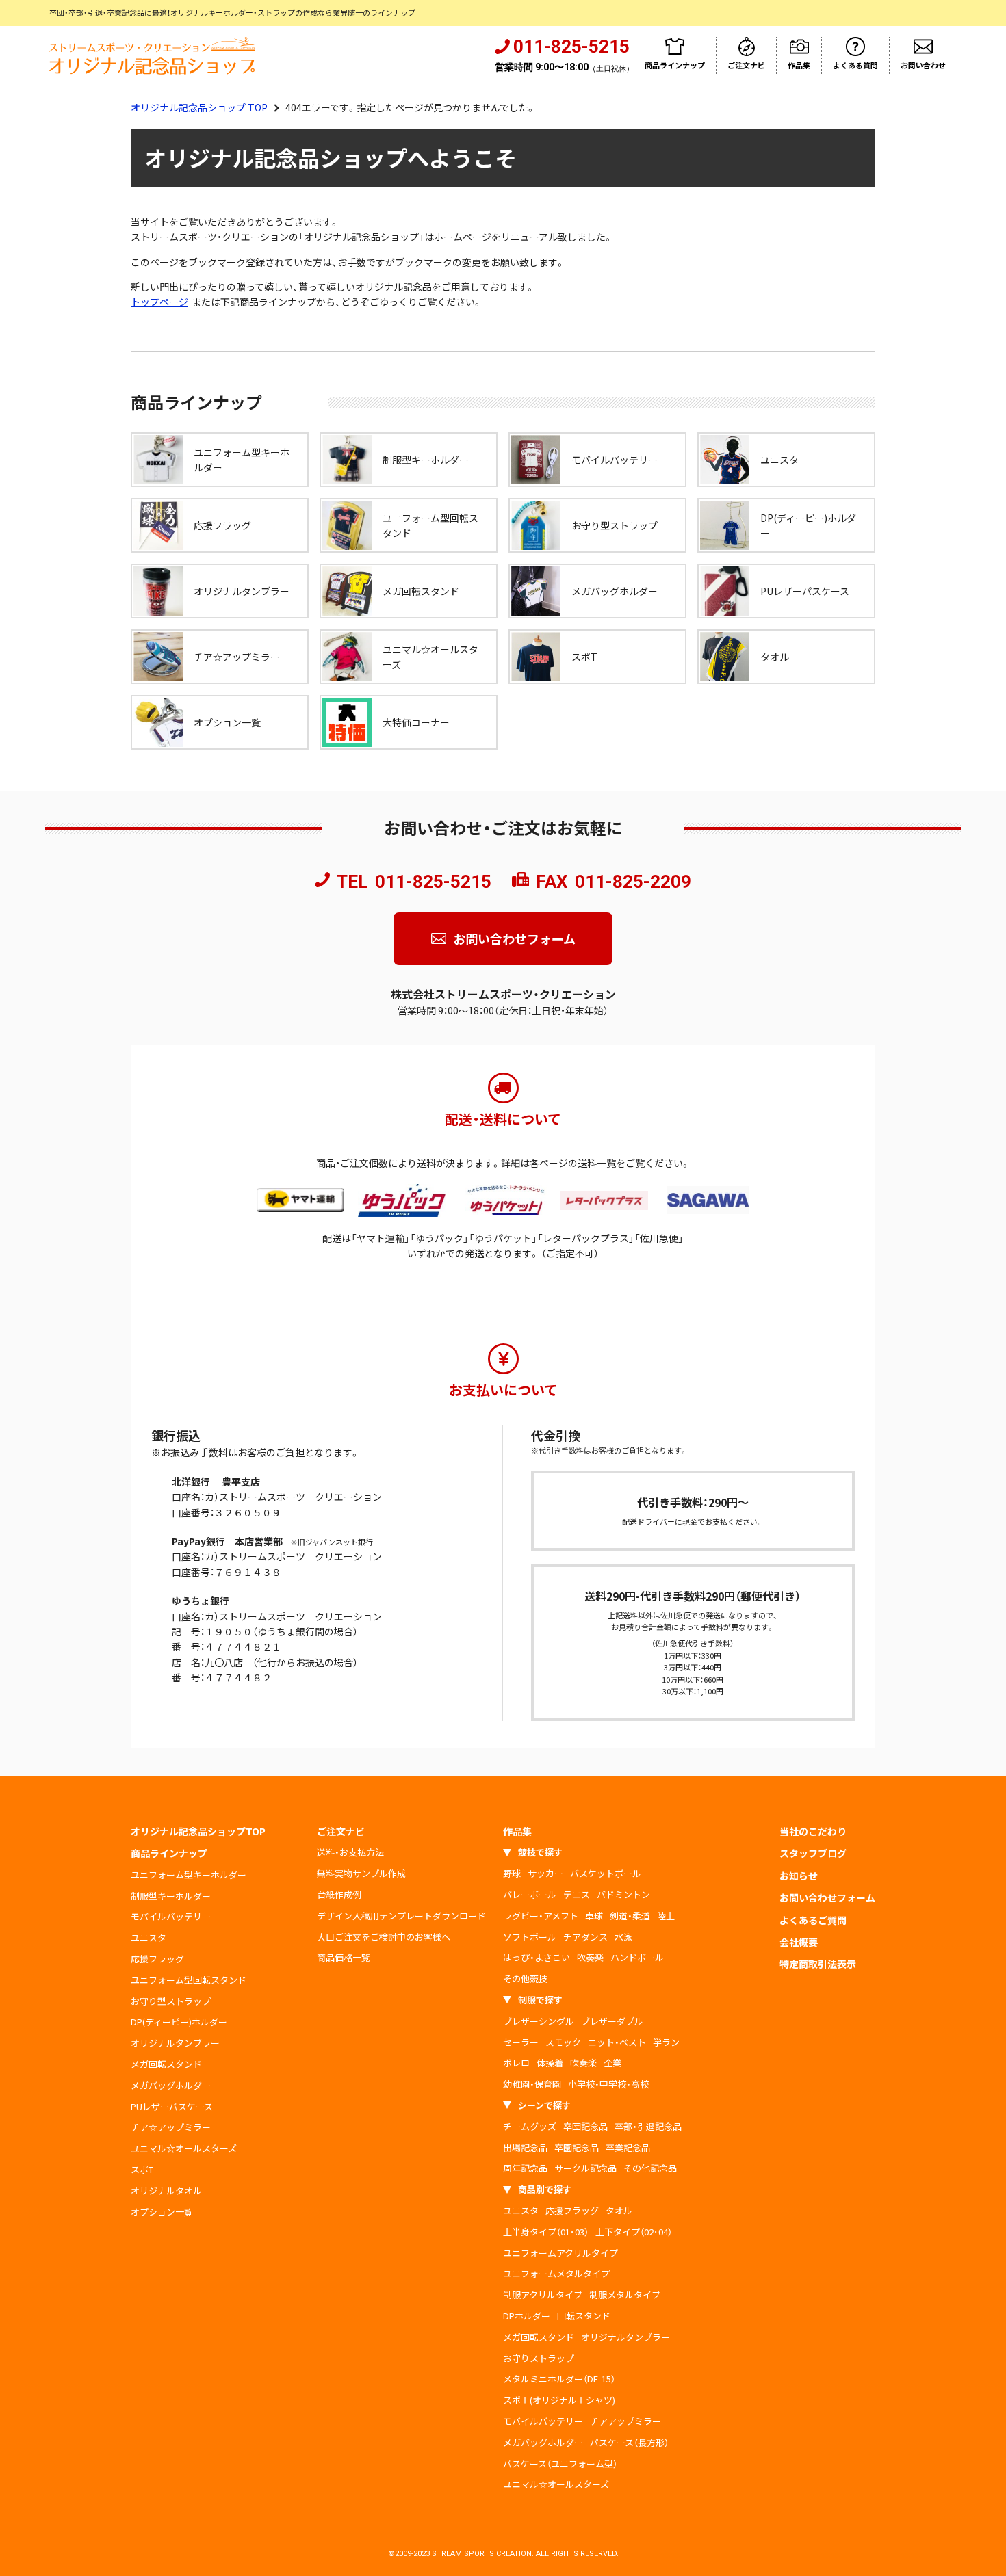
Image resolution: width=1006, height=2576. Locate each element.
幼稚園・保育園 (532, 2084)
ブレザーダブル (612, 2021)
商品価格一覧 (344, 1957)
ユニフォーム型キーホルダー (189, 1875)
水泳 (623, 1937)
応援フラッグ (157, 1959)
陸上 (666, 1916)
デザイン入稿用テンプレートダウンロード (401, 1916)
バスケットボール (606, 1873)
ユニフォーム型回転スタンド (189, 1980)
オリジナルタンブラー (175, 2043)
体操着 (550, 2063)
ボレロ (516, 2063)
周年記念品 (525, 2168)
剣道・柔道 (630, 1916)
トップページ (159, 302)
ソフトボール (530, 1937)
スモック (563, 2042)
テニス (577, 1894)
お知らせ (799, 1876)
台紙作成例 (339, 1894)
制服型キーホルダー (171, 1896)
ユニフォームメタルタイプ (556, 2273)
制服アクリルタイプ (543, 2295)
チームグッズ (530, 2126)
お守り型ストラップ (171, 2001)
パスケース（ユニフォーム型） (560, 2463)
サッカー (545, 1873)
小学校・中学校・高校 (608, 2084)
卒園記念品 (577, 2147)
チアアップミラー (625, 2421)
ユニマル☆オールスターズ (184, 2148)
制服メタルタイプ (625, 2295)
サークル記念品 (585, 2168)
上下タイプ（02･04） (634, 2232)
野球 (512, 1873)
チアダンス (585, 1937)
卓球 (594, 1916)
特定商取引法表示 (818, 1964)
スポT (142, 2169)
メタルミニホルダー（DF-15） (559, 2379)
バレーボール (530, 1894)
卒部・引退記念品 (648, 2126)
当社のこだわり (813, 1831)
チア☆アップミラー (171, 2127)
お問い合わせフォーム (514, 938)
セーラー (521, 2042)
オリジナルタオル (166, 2191)
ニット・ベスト (617, 2042)
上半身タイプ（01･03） (546, 2232)
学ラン (666, 2042)
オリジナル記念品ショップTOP (198, 1831)
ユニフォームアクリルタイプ (560, 2253)
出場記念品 (525, 2147)
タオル (619, 2210)
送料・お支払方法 (350, 1852)
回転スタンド (584, 2316)
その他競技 (525, 1979)
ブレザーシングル (539, 2021)
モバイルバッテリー (171, 1916)
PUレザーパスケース (172, 2106)
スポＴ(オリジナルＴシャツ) (559, 2400)
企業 (612, 2063)
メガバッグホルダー (171, 2085)
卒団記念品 (585, 2126)
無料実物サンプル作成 (361, 1873)
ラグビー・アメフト (541, 1916)
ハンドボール (637, 1957)
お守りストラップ (539, 2358)
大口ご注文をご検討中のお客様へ (384, 1937)
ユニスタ (149, 1937)
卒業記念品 (628, 2147)
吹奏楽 (590, 1957)
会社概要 (799, 1942)
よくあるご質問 (813, 1920)
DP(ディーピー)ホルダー (179, 2022)
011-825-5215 (433, 882)
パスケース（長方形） (629, 2442)
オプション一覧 (162, 2212)
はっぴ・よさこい (537, 1957)
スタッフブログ (813, 1853)
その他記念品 (650, 2168)
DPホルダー (527, 2316)
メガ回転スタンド (166, 2064)
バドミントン (623, 1894)
